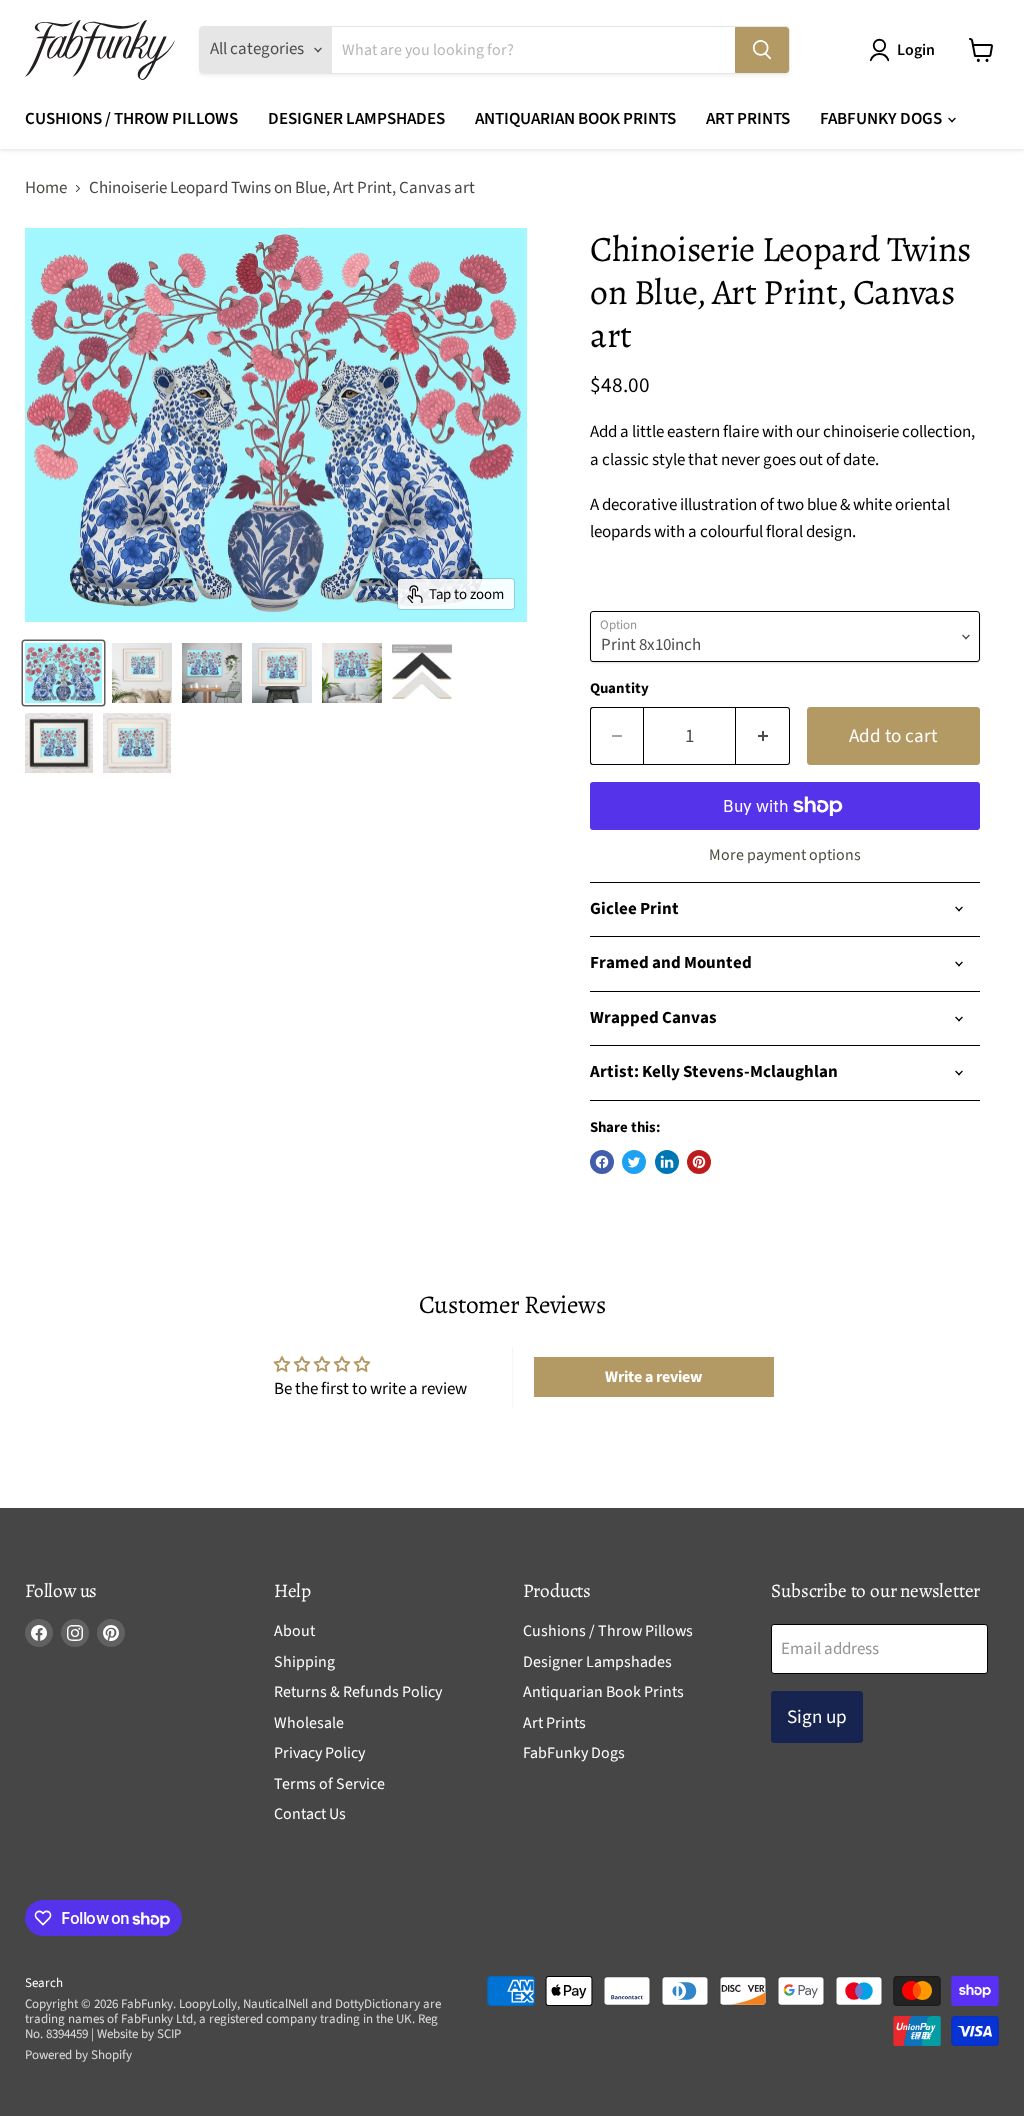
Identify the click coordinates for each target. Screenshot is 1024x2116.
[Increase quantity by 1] (763, 736)
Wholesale (309, 1723)
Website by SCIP (139, 2034)
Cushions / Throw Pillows (131, 119)
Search (44, 1983)
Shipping (304, 1662)
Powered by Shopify (78, 2055)
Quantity (619, 688)
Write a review (653, 1377)
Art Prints (748, 119)
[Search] (762, 50)
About (294, 1631)
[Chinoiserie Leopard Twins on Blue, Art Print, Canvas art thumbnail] (212, 673)
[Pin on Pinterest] (699, 1162)
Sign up (817, 1717)
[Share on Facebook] (602, 1162)
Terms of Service (329, 1784)
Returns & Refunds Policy (358, 1692)
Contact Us (310, 1814)
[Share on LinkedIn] (667, 1162)
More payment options (785, 855)
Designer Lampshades (356, 119)
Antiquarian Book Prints (575, 119)
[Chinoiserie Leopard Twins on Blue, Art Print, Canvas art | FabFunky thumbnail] (63, 673)
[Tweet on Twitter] (634, 1162)
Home (46, 189)
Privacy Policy (319, 1753)
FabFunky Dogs (882, 119)
